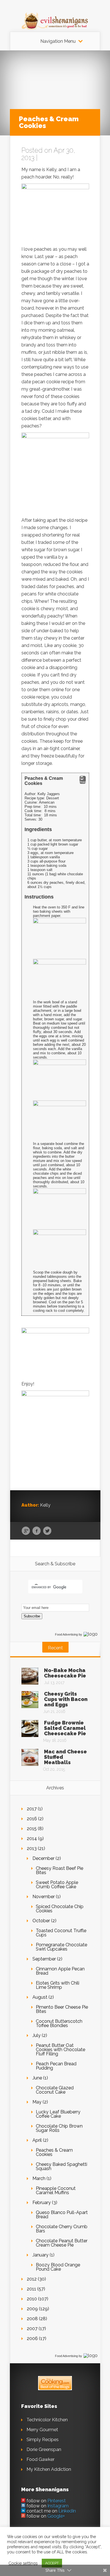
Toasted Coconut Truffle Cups (61, 1933)
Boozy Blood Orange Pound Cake (58, 2267)
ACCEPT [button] (52, 2563)
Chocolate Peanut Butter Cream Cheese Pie (62, 2243)
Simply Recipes (43, 2440)
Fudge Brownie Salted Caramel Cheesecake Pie (65, 1728)
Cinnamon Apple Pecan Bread (60, 1971)
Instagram (58, 2506)
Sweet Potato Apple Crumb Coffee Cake (57, 1885)
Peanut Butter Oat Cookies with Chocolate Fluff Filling (60, 2050)
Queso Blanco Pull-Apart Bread (62, 2215)
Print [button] (83, 782)
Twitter (47, 1531)
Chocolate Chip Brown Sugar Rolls (59, 2128)
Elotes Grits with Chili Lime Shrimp (58, 1985)
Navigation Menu (58, 41)
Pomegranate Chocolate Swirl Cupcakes (61, 1947)
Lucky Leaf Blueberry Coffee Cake (58, 2114)
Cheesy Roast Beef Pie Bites (60, 1870)
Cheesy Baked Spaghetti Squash (61, 2166)
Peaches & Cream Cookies (54, 2152)
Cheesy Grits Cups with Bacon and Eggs (66, 1699)
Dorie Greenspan (44, 2450)
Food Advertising (66, 1634)
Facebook (37, 1531)
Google (26, 1531)
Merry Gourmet (42, 2430)
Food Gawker (40, 2459)
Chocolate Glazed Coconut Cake (55, 2090)
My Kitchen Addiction (49, 2469)
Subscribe (32, 1616)
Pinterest (57, 2501)
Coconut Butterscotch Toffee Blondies (59, 2023)
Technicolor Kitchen (47, 2420)
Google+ (56, 2516)
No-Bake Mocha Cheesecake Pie (65, 1673)
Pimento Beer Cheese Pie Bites (62, 2009)
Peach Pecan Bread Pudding (56, 2066)
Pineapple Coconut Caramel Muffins (56, 2190)
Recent (55, 1648)
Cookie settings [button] (23, 2563)
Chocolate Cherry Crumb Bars (62, 2229)
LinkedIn (67, 2511)
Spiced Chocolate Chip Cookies (60, 1909)
